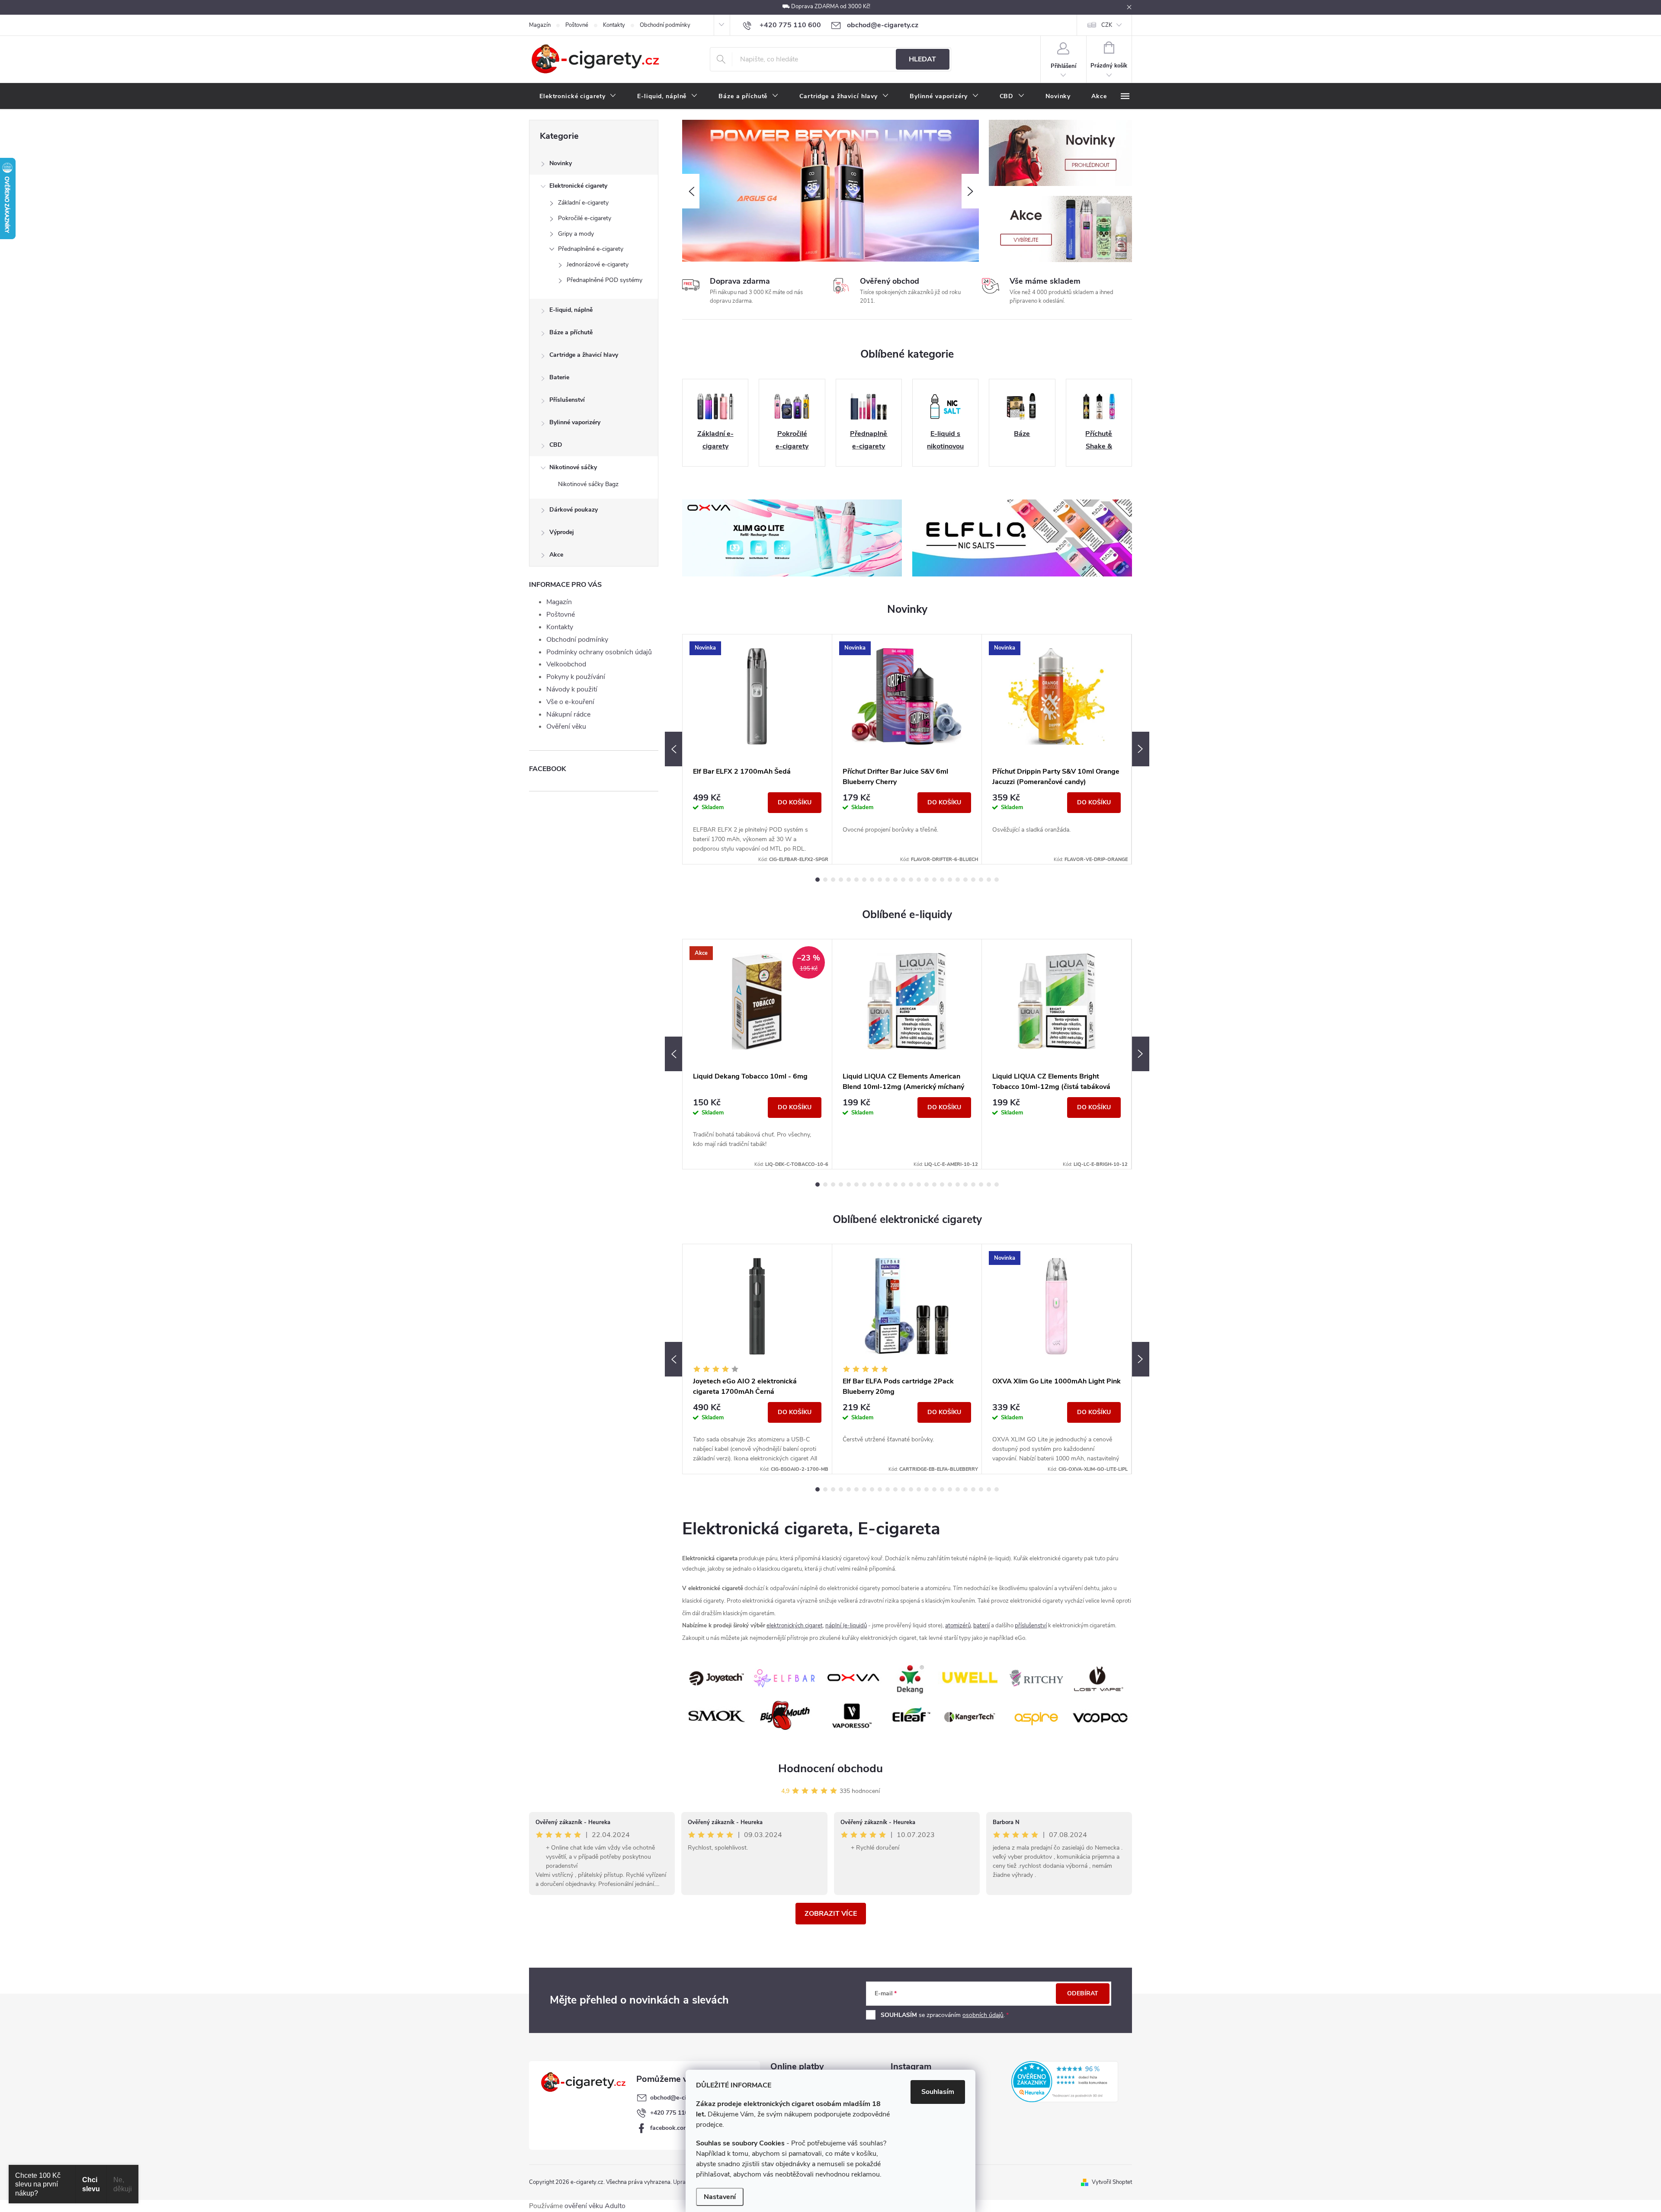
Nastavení (720, 2197)
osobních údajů (983, 2015)
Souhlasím (938, 2092)
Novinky (561, 163)
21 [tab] (973, 880)
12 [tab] (903, 880)
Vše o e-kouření (570, 702)
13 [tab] (911, 880)
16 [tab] (934, 880)
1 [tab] (818, 880)
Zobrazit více (831, 1914)
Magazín (540, 25)
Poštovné (577, 25)
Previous (673, 749)
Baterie (559, 377)
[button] (691, 191)
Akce (556, 555)
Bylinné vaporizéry (575, 422)
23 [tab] (989, 880)
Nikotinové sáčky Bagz (588, 484)
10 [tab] (888, 880)
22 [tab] (981, 880)
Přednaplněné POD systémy (604, 280)
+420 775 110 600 (675, 2113)
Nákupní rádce (568, 714)
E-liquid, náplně (571, 310)
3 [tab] (833, 880)
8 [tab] (872, 880)
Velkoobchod (566, 664)
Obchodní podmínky (665, 25)
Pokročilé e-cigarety (585, 218)
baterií (981, 1626)
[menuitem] (578, 96)
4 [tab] (841, 880)
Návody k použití (572, 689)
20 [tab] (965, 880)
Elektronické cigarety (578, 186)
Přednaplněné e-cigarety (591, 249)
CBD (556, 445)
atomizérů (958, 1626)
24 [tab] (997, 880)
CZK (1107, 25)
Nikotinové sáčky (573, 467)
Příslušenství (567, 400)
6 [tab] (856, 880)
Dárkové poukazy (574, 510)
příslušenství (1031, 1626)
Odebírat (1083, 1993)
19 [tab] (958, 880)
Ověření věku (566, 727)
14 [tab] (919, 880)
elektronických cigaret (795, 1626)
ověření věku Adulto (595, 2206)
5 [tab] (849, 880)
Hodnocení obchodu (830, 1769)
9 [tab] (880, 880)
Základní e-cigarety (583, 203)
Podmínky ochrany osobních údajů (599, 652)
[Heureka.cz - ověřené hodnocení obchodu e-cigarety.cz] (1065, 2081)
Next (1141, 749)
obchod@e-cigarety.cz (680, 2098)
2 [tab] (825, 880)
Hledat (922, 59)
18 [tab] (950, 880)
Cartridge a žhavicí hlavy (584, 355)
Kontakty (614, 25)
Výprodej (562, 532)
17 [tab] (942, 880)
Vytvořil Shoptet (1112, 2182)
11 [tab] (895, 880)
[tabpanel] (757, 749)
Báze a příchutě (571, 332)
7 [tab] (864, 880)
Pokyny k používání (576, 677)
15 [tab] (927, 880)
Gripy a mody (576, 234)
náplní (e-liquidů (846, 1626)
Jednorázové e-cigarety (598, 264)
